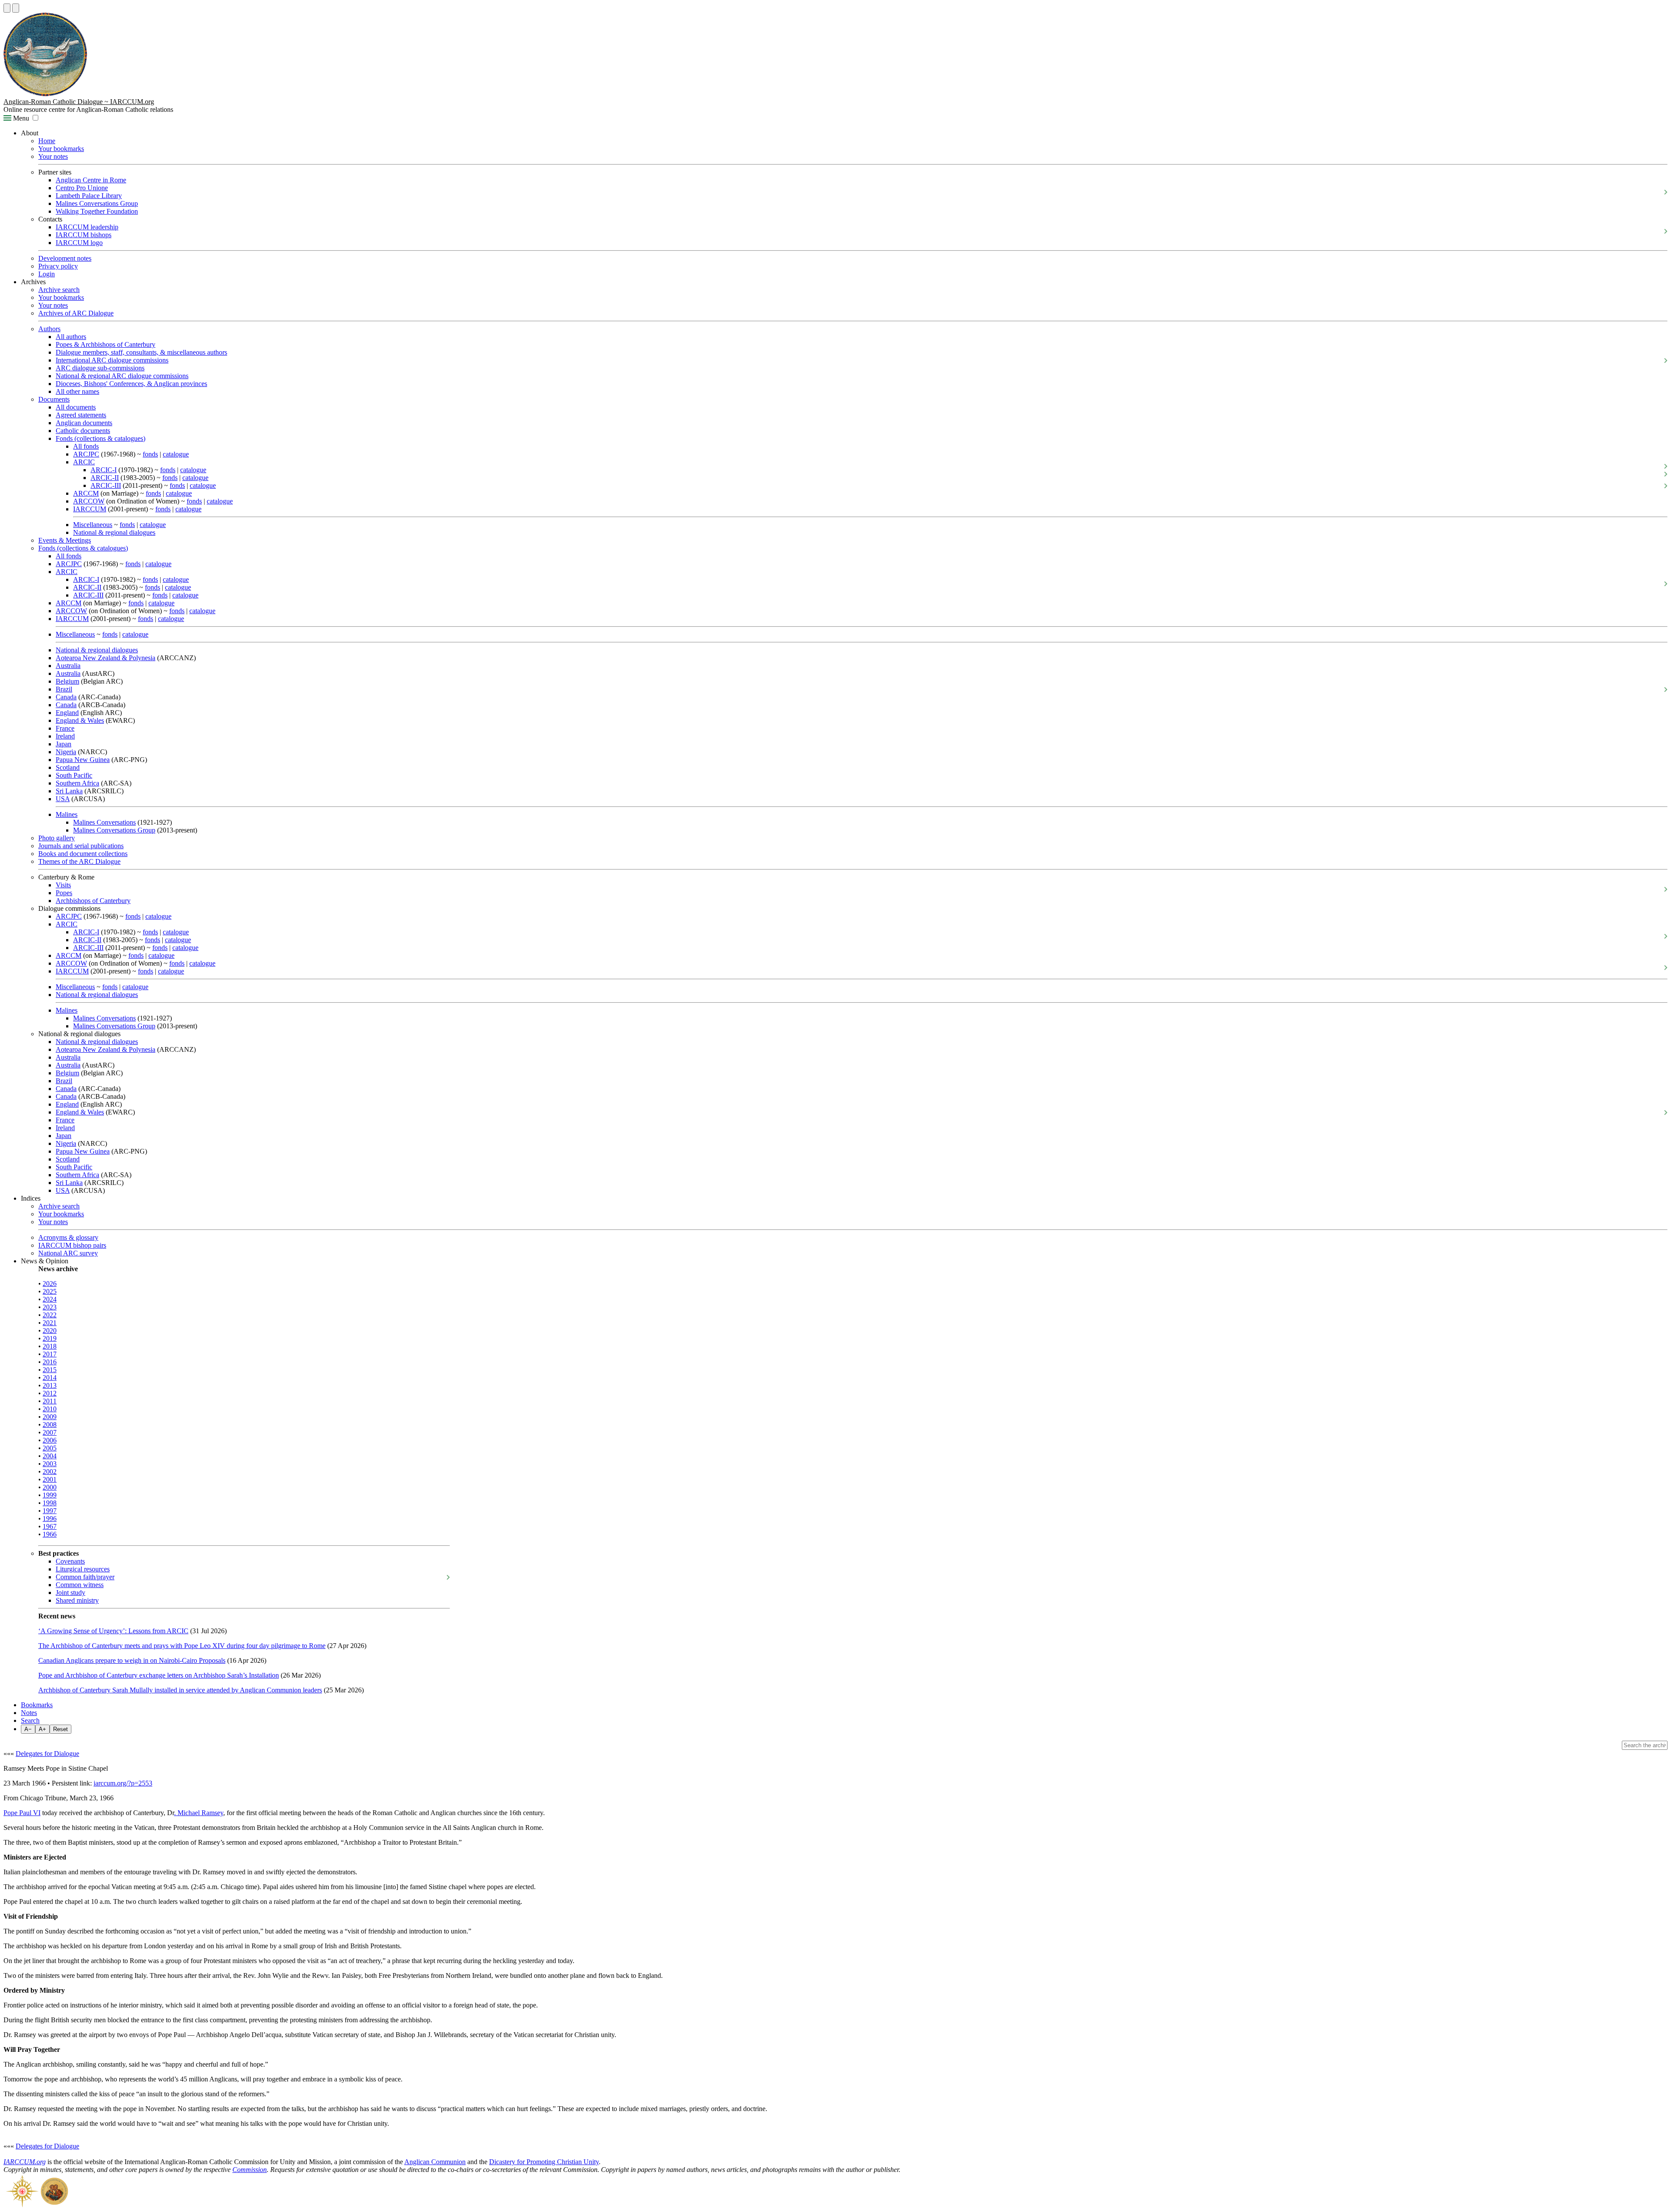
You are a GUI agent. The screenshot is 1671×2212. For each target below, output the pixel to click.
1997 (50, 1511)
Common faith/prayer (85, 1577)
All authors (71, 337)
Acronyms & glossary (68, 1237)
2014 (50, 1378)
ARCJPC (86, 454)
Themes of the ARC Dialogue (79, 861)
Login (47, 274)
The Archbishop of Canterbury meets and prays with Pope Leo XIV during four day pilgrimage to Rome (182, 1646)
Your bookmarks (61, 149)
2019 (50, 1338)
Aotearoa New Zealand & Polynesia (106, 658)
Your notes (53, 156)
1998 (50, 1503)
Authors (49, 329)
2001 (50, 1479)
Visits (63, 885)
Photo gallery (57, 838)
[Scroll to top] (7, 8)
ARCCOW (89, 501)
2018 (50, 1346)
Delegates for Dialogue (47, 1754)
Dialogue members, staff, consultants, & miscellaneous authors (141, 352)
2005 (50, 1448)
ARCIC (84, 462)
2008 (50, 1425)
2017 (50, 1354)
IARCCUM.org (25, 2162)
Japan (64, 744)
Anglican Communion (435, 2162)
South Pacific (74, 775)
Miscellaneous (93, 525)
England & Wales (80, 720)
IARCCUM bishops (84, 235)
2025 (50, 1291)
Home (47, 141)
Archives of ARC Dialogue (76, 313)
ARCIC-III (106, 485)
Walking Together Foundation (97, 211)
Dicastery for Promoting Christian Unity (544, 2162)
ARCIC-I (104, 470)
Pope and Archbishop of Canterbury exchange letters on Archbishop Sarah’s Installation (159, 1675)
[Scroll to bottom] (16, 8)
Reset (60, 1729)
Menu (20, 118)
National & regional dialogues (114, 532)
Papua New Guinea (83, 760)
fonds (150, 454)
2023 (50, 1307)
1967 (50, 1526)
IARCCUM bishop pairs (72, 1245)
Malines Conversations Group (97, 203)
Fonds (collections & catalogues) (101, 438)
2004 (50, 1456)
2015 (50, 1370)
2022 (50, 1315)
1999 (50, 1495)
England (67, 713)
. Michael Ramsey (199, 1813)
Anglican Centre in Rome (91, 180)
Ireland (65, 736)
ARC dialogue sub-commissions (100, 368)
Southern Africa (77, 783)
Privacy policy (58, 266)
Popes (64, 893)
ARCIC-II (105, 478)
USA (63, 799)
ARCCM (86, 493)
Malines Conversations (104, 822)
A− (28, 1729)
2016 (50, 1362)
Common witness (80, 1585)
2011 (50, 1401)
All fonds (86, 446)
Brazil (64, 689)
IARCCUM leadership (87, 227)
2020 (50, 1331)
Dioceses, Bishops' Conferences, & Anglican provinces (131, 384)
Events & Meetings (65, 540)
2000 (50, 1487)
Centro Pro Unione (82, 188)
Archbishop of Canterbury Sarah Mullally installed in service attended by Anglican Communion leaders (180, 1690)
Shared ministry (77, 1600)
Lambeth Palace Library (89, 196)
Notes (29, 1713)
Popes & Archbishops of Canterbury (106, 344)
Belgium (67, 681)
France (65, 728)
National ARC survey (68, 1253)
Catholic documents (83, 431)
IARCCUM (90, 509)
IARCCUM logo (79, 243)
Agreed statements (81, 415)
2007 (50, 1432)
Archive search (59, 290)
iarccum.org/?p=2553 (123, 1783)
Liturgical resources (83, 1569)
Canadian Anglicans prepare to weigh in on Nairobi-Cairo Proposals (132, 1660)
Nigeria (66, 752)
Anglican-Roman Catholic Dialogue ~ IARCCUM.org (79, 102)
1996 (50, 1519)
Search (30, 1720)
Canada (66, 697)
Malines (67, 814)
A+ (42, 1729)
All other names (77, 391)
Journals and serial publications (81, 846)
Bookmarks (37, 1705)
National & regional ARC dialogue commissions (122, 376)
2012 (50, 1393)
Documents (54, 399)
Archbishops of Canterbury (93, 901)
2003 (50, 1464)
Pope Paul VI (22, 1813)
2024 (50, 1299)
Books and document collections (83, 854)
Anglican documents (84, 423)
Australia (68, 666)
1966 (50, 1534)
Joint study (70, 1593)
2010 (50, 1409)
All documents (76, 407)
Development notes (65, 258)
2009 (50, 1417)
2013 (50, 1385)
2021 (50, 1323)
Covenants (70, 1561)
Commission (250, 2170)
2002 (50, 1472)
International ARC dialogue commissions (112, 360)
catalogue (176, 454)
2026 (50, 1284)
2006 (50, 1440)
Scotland (68, 767)
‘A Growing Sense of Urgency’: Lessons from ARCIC (113, 1631)
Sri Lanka (69, 791)
